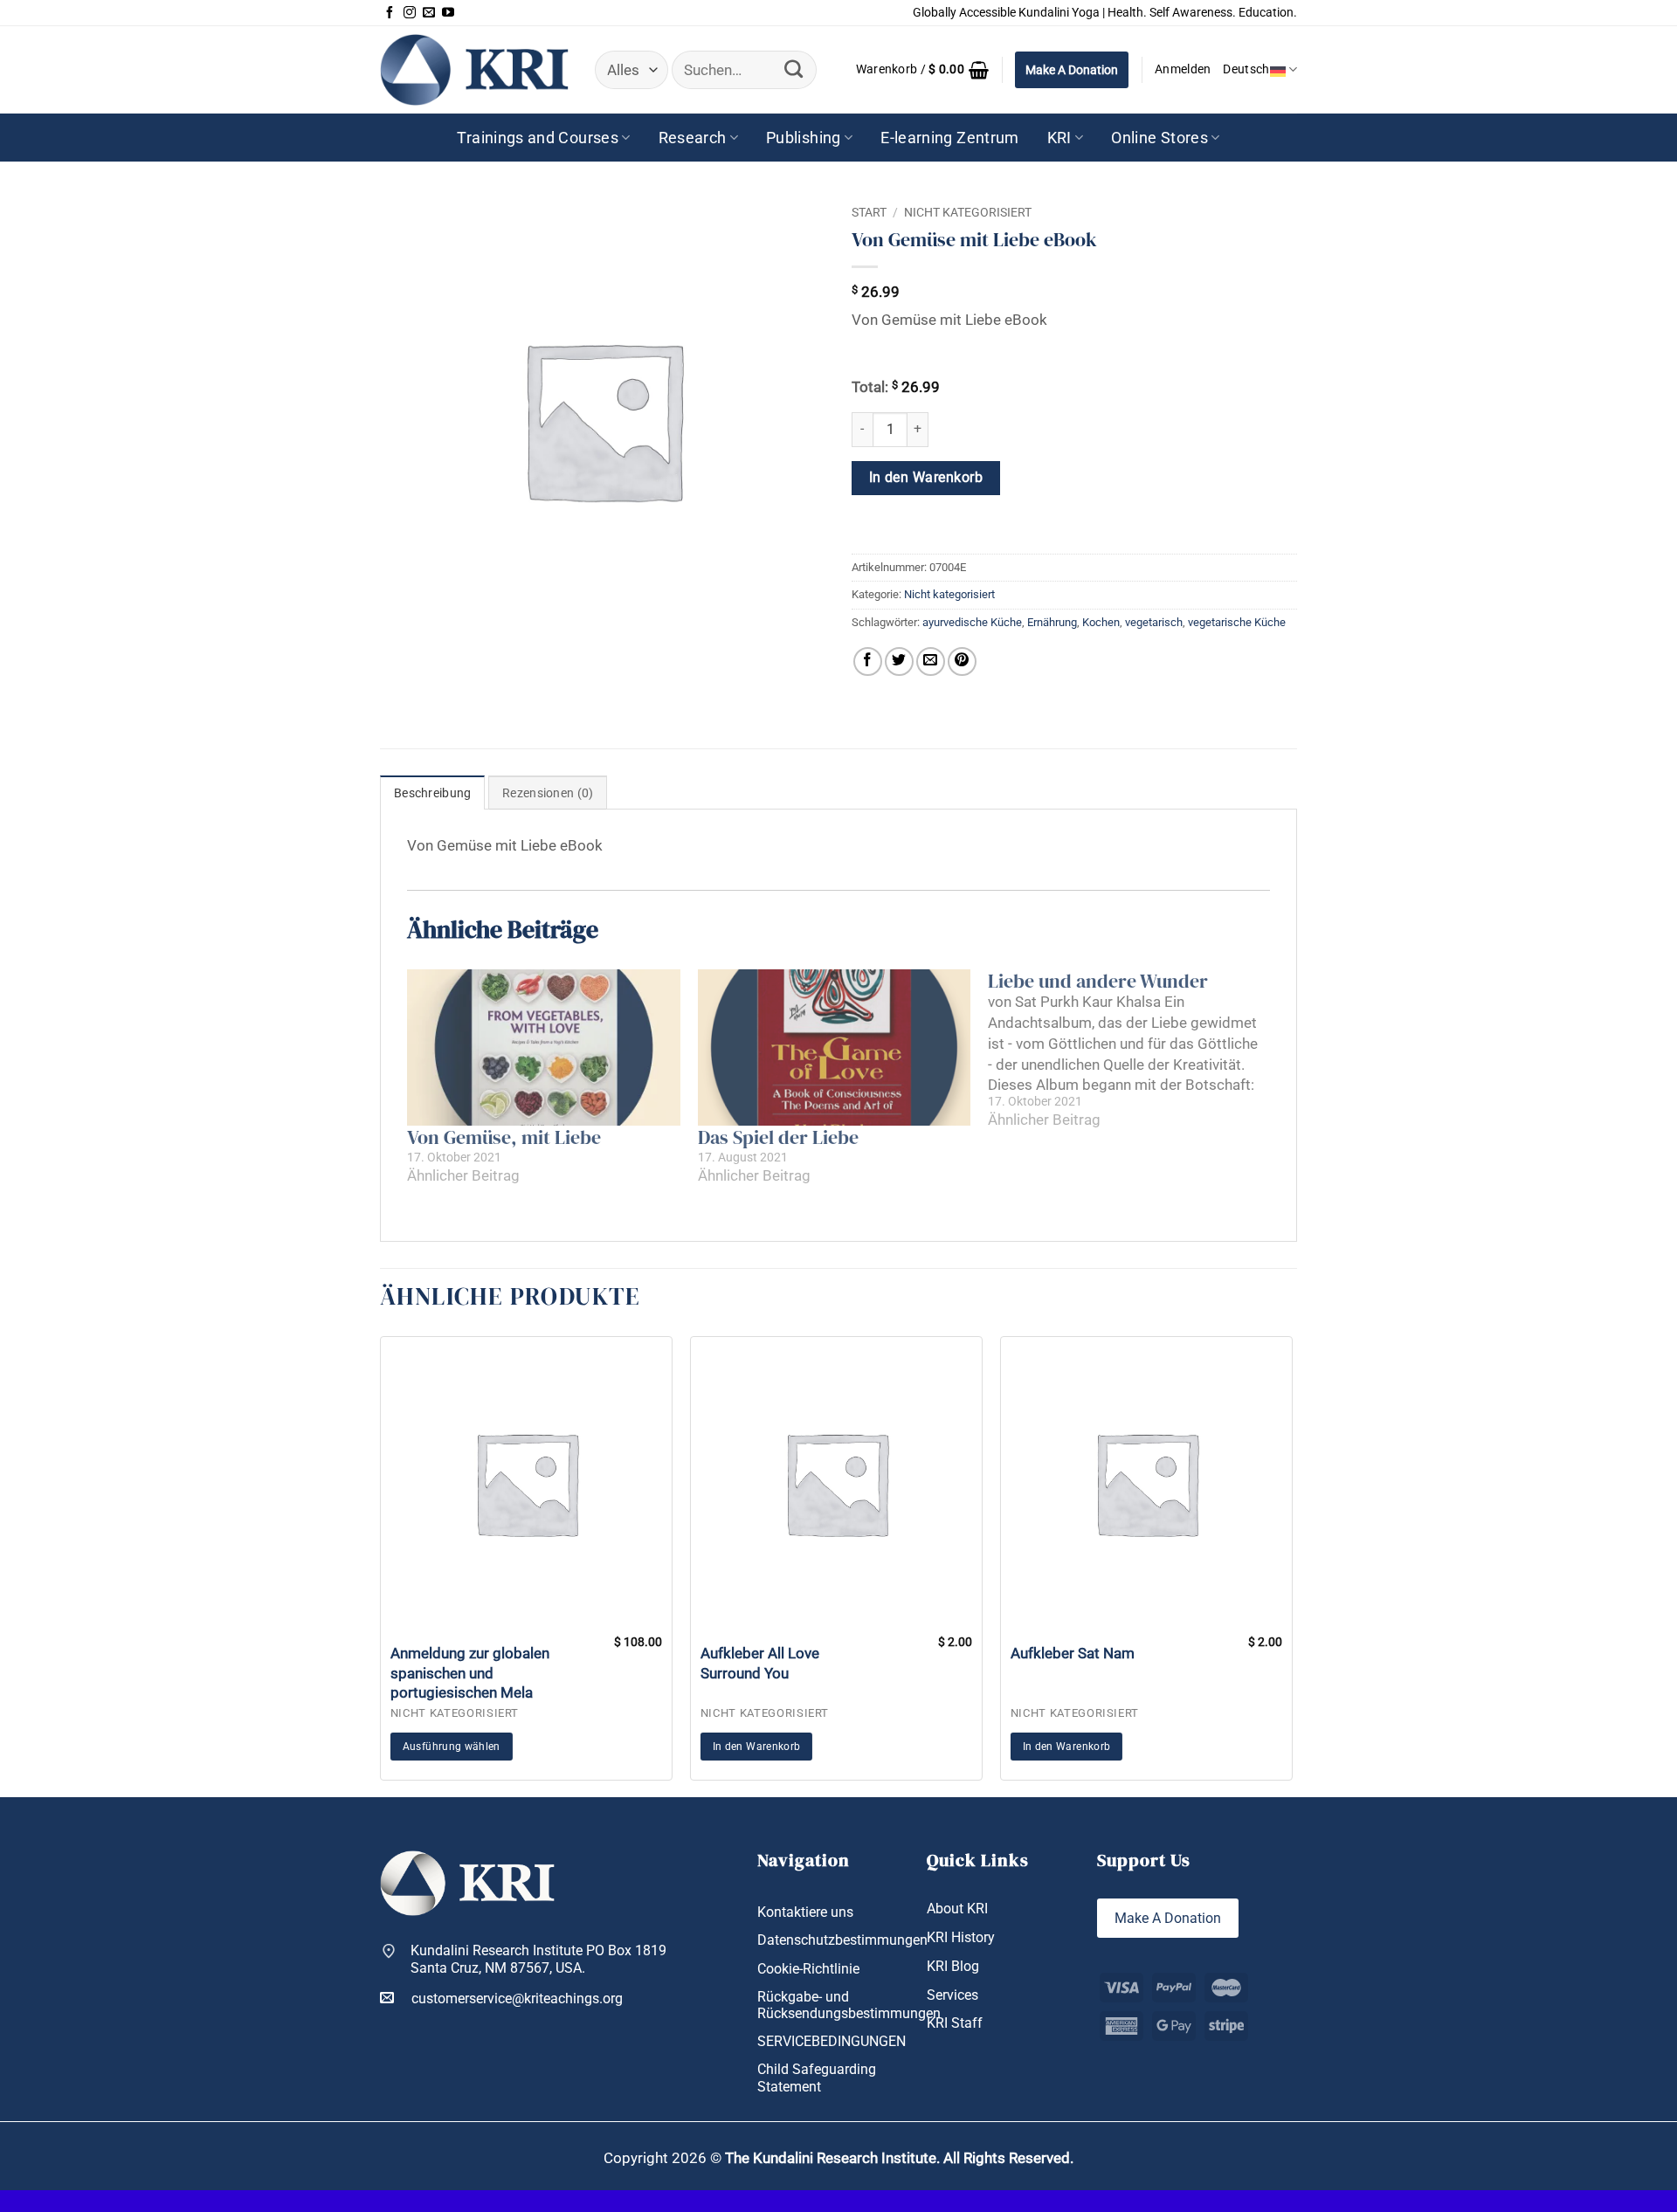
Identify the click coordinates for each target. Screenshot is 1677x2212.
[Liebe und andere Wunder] (1133, 1050)
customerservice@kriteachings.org (517, 1998)
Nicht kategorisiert (968, 212)
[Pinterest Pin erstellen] (962, 662)
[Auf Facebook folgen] (390, 13)
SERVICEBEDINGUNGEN (832, 2041)
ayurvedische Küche (972, 622)
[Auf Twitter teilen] (899, 662)
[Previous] (376, 1565)
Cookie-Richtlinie (808, 1969)
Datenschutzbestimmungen (842, 1940)
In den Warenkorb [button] (757, 1747)
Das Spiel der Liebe (778, 1137)
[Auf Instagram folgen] (410, 13)
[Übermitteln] (793, 70)
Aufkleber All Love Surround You (760, 1663)
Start (869, 212)
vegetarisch (1154, 622)
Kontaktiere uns (805, 1912)
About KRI (957, 1909)
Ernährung (1052, 622)
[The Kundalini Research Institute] (474, 69)
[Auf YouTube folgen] (448, 13)
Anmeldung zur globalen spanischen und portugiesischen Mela (470, 1672)
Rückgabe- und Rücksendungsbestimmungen (849, 2005)
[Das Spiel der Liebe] (835, 1047)
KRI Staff (955, 2023)
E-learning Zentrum (949, 138)
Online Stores (1159, 138)
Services (952, 1995)
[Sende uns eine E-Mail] (429, 13)
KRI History (961, 1937)
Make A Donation (1072, 70)
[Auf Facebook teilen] (868, 662)
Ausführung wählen (452, 1747)
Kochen (1101, 622)
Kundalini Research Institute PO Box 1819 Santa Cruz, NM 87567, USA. (538, 1959)
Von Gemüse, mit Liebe (504, 1137)
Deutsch (1246, 69)
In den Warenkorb (926, 478)
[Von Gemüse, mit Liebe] (544, 1047)
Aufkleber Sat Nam (1073, 1653)
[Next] (1297, 1565)
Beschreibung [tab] (432, 793)
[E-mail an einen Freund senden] (931, 662)
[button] (923, 70)
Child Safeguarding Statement (817, 2078)
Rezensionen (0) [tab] (548, 793)
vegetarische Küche (1237, 622)
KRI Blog (953, 1966)
